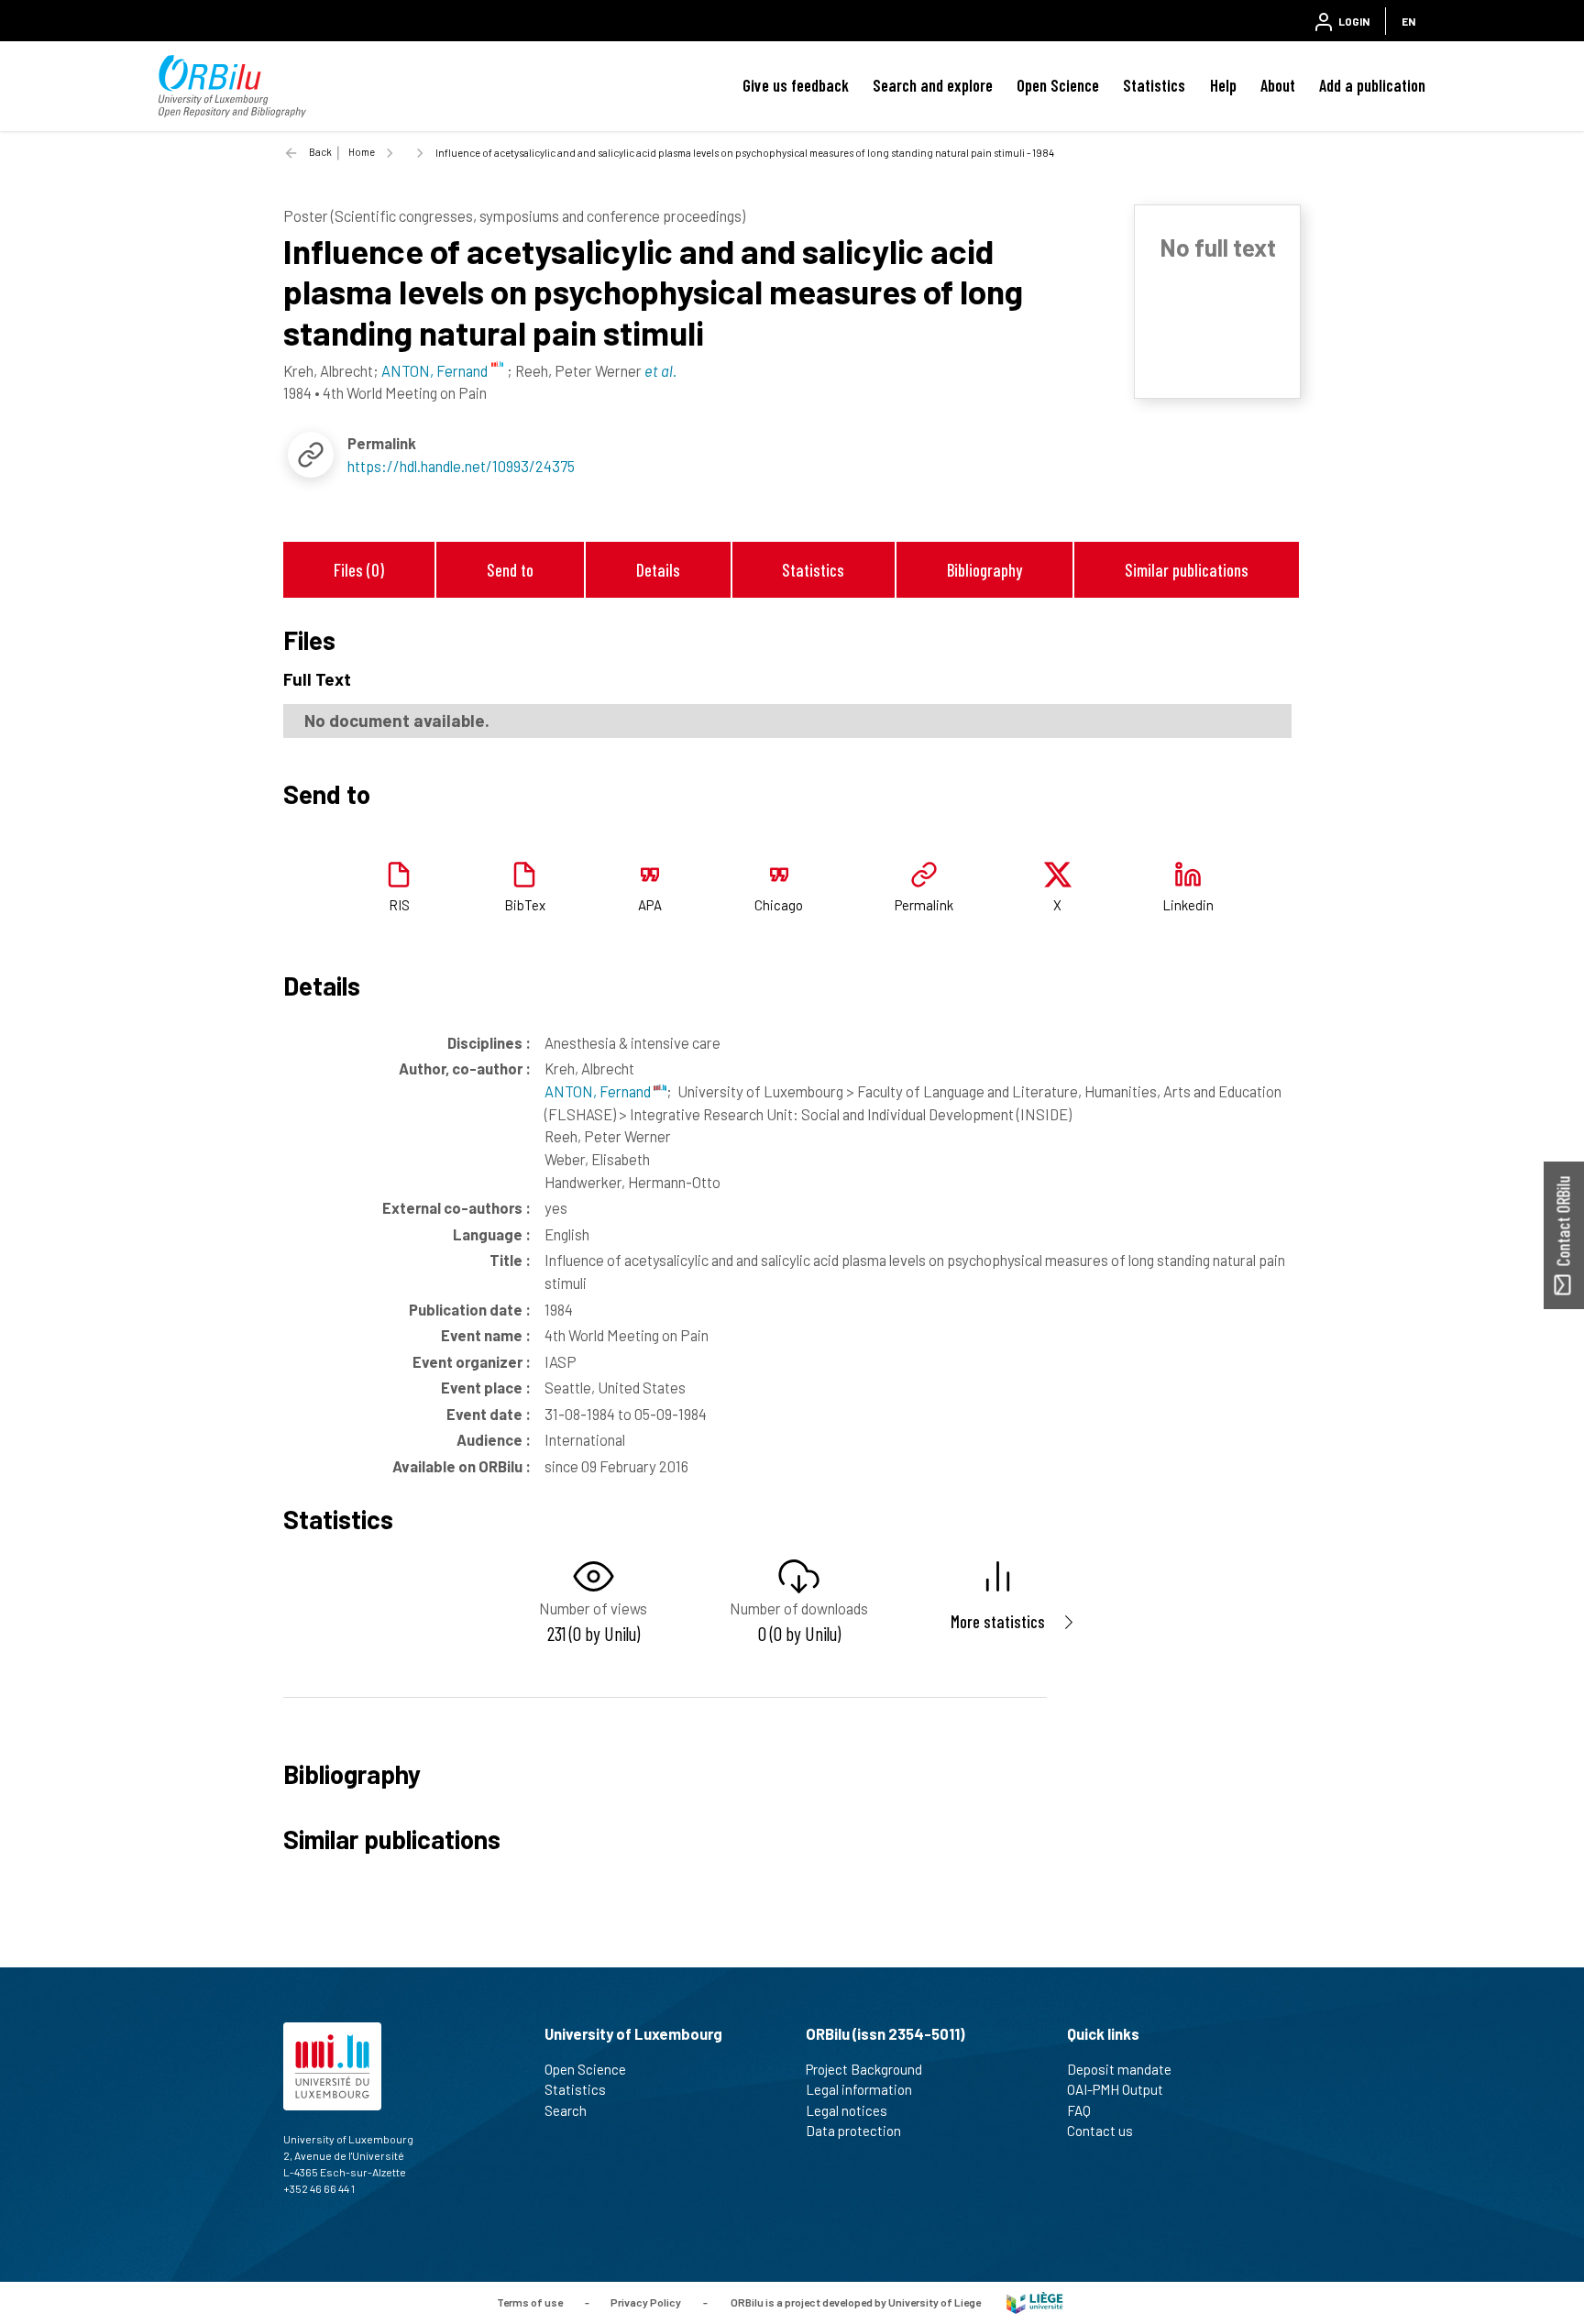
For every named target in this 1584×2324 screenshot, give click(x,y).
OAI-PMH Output (1115, 2089)
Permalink (924, 905)
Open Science (1058, 85)
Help (1223, 85)
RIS (399, 905)
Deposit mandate (1119, 2069)
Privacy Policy (646, 2301)
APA (650, 905)
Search (566, 2110)
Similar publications (1187, 570)
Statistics (1154, 85)
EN (1408, 21)
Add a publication (1372, 85)
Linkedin (1188, 905)
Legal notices (847, 2110)
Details (658, 570)
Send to (510, 570)
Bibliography (984, 570)
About (1278, 85)
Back (320, 152)
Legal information (859, 2089)
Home (362, 152)
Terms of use (530, 2301)
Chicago (779, 905)
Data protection (853, 2131)
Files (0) (359, 570)
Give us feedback (796, 85)
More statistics (998, 1621)
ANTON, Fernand (599, 1091)
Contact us (1100, 2131)
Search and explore (933, 85)
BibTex (525, 905)
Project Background (864, 2069)
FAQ (1079, 2110)
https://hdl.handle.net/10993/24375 (461, 466)
